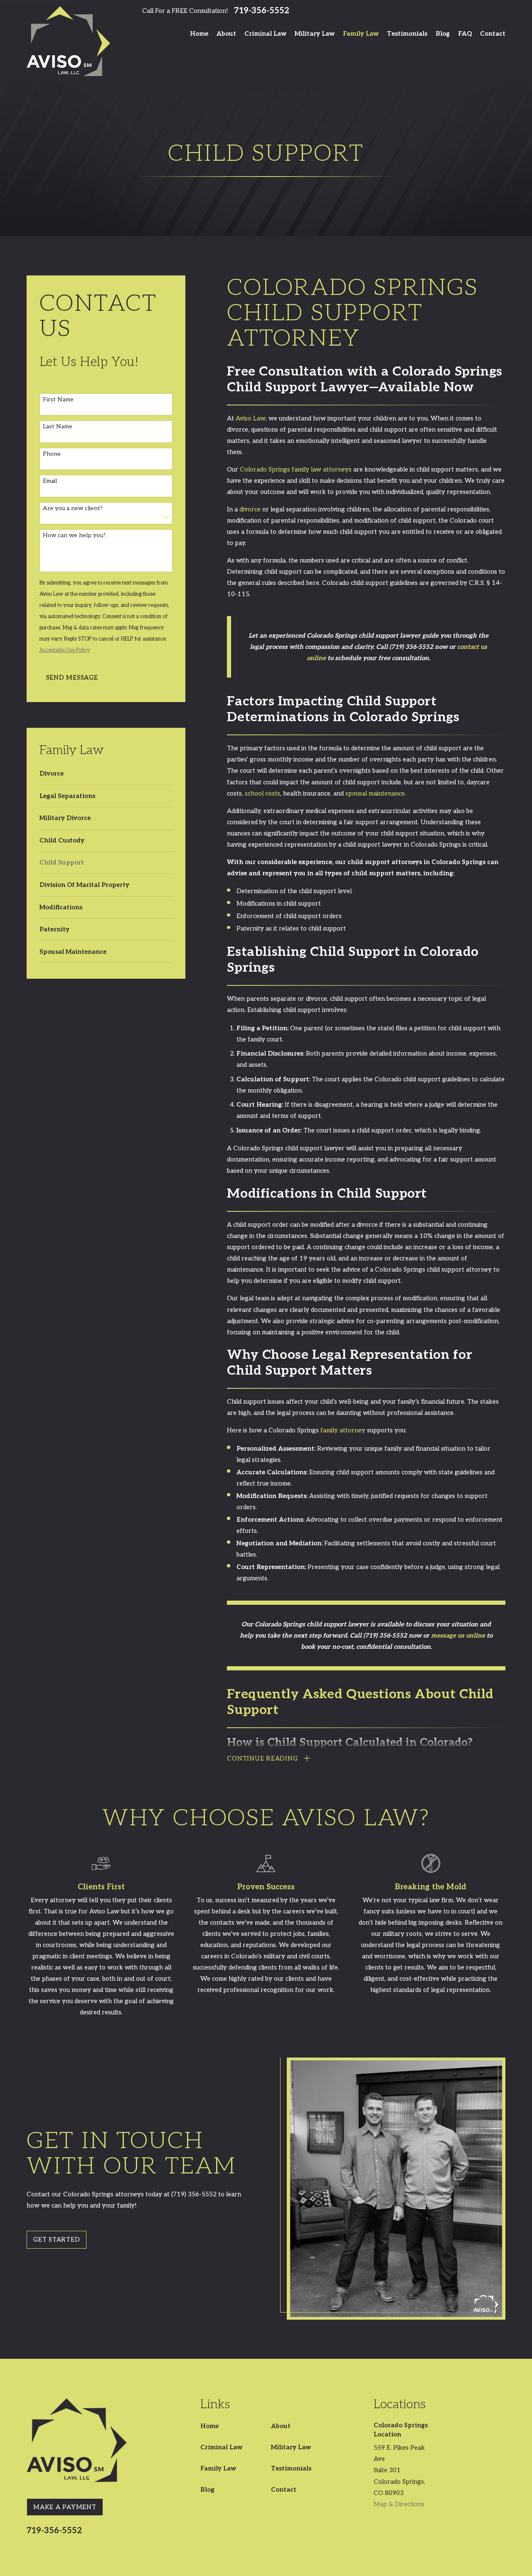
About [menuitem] (226, 34)
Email (50, 481)
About (281, 2426)
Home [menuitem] (199, 34)
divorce (250, 509)
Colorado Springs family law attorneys (296, 469)
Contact (284, 2490)
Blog (207, 2490)
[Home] (68, 41)
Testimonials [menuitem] (407, 34)
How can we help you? (74, 535)
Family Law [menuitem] (361, 34)
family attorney (343, 1430)
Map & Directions (399, 2504)
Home (209, 2426)
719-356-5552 (262, 11)
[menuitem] (101, 774)
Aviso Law (251, 418)
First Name (58, 400)
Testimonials (291, 2468)
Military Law (291, 2447)
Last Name (58, 427)
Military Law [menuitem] (315, 34)
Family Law (218, 2468)
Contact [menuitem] (493, 34)
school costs (262, 793)
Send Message (72, 678)
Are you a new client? (73, 508)
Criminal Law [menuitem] (265, 34)
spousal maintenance (375, 793)
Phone (52, 454)
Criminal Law (221, 2447)
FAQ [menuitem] (465, 34)
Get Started (57, 2240)
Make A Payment (65, 2507)
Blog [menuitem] (443, 34)
